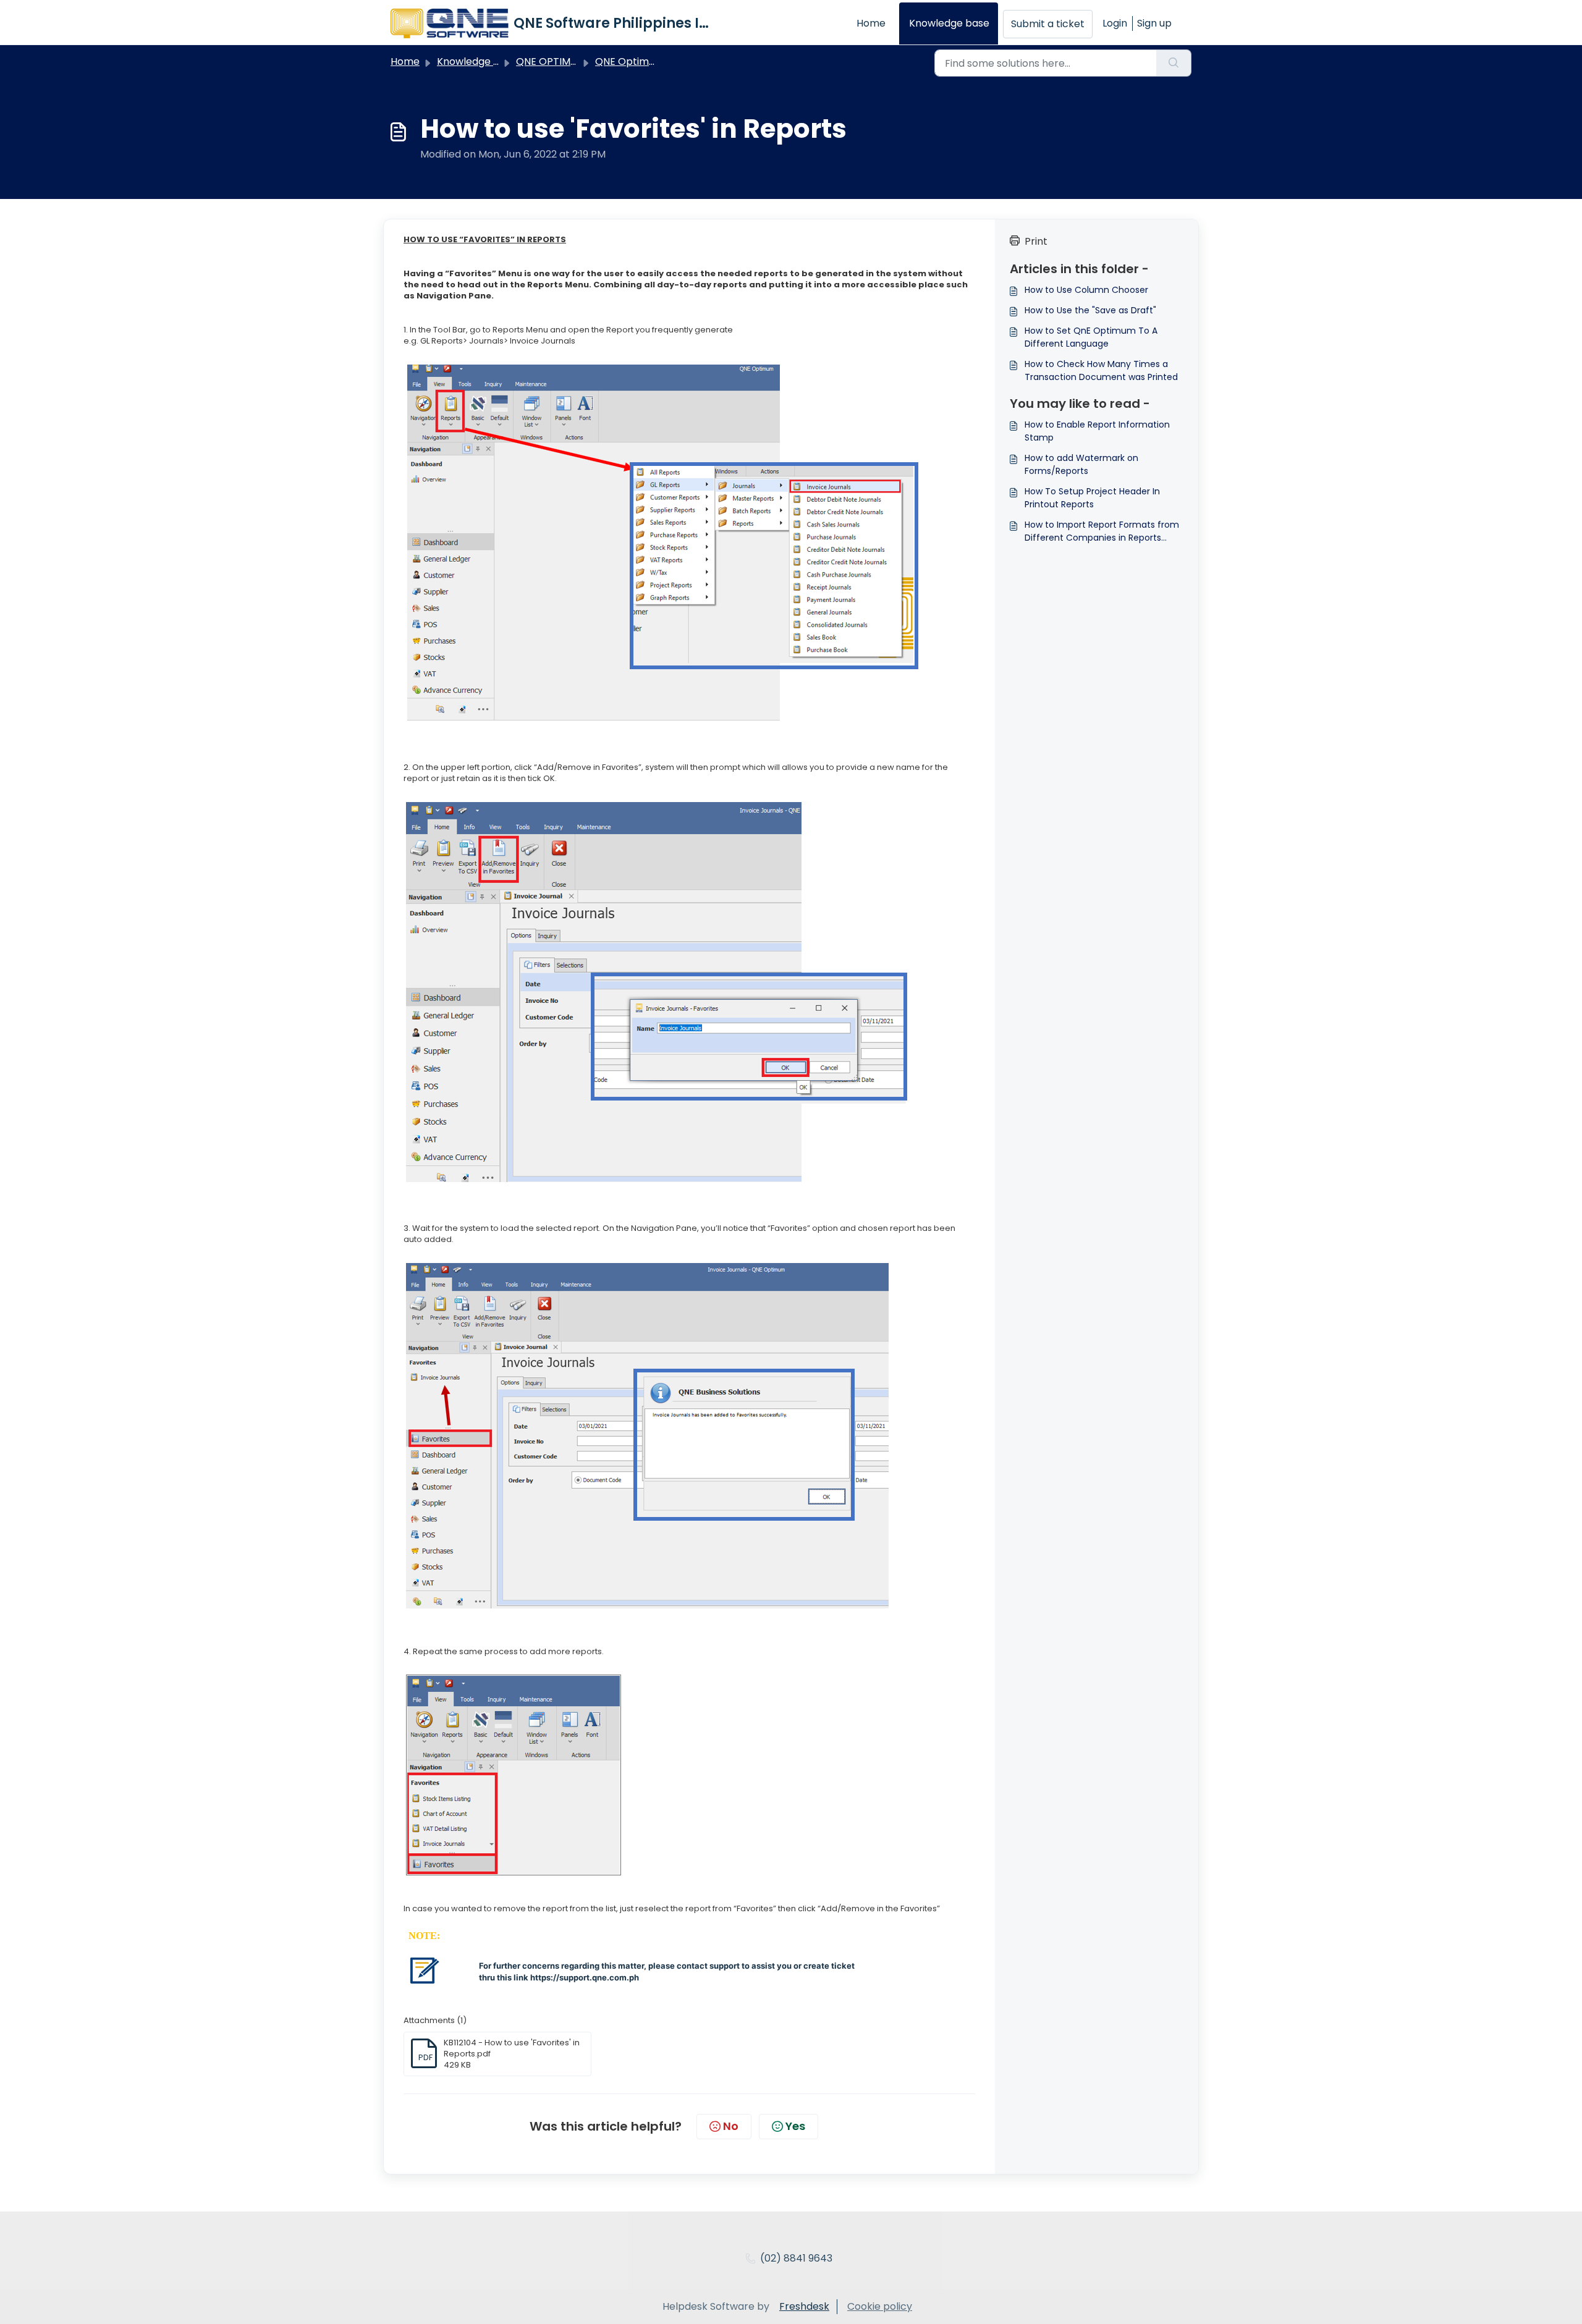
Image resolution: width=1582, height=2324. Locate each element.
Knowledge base (949, 23)
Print (1036, 241)
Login (1115, 23)
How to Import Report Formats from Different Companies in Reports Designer (1102, 531)
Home (871, 23)
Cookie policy (880, 2306)
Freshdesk (804, 2306)
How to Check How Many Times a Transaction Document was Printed (1101, 370)
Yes (795, 2126)
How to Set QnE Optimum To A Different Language (1091, 337)
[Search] (1174, 63)
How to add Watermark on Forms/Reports (1081, 464)
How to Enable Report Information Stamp (1097, 431)
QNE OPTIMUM (551, 61)
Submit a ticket (1048, 24)
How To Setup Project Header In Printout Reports (1092, 498)
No (731, 2126)
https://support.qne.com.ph (585, 1977)
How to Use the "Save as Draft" (1090, 310)
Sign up (1154, 23)
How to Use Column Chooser (1086, 290)
